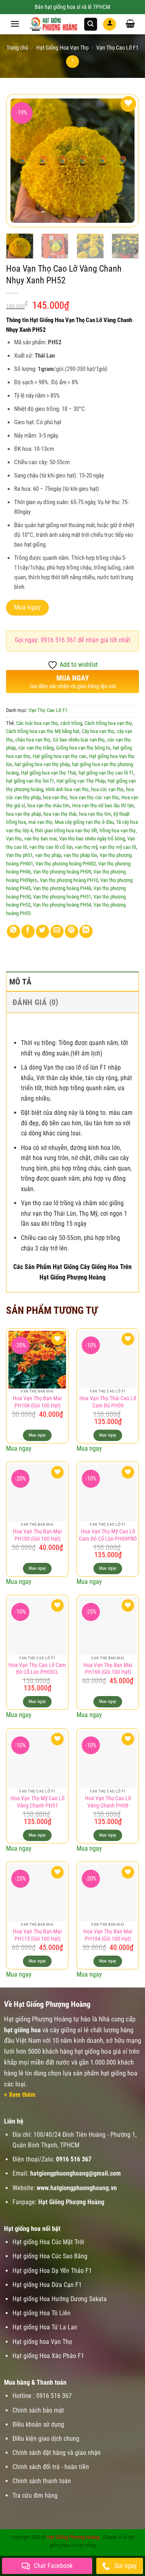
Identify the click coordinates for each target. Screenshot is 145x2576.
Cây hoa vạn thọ (98, 731)
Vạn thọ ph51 (19, 855)
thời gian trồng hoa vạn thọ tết (66, 830)
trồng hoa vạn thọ (118, 830)
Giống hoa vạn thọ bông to (83, 748)
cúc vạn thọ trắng (36, 748)
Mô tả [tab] (20, 982)
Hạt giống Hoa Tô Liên (41, 2313)
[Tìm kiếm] (91, 24)
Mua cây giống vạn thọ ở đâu (84, 822)
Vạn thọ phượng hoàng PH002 (66, 864)
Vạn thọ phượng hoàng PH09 (62, 872)
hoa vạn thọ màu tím (49, 805)
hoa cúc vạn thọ (107, 789)
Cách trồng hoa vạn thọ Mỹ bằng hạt (43, 731)
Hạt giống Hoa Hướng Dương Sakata (60, 2299)
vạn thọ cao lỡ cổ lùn (51, 847)
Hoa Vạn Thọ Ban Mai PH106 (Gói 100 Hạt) (37, 1402)
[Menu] (15, 24)
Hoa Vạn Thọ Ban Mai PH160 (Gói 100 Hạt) (108, 1669)
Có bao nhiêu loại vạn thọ (79, 740)
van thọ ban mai (40, 839)
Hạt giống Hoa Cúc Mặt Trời (48, 2242)
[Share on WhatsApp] (13, 931)
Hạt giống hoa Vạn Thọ (42, 2342)
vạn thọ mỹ (86, 847)
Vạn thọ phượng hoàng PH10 (69, 880)
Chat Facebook (53, 2566)
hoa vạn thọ (55, 797)
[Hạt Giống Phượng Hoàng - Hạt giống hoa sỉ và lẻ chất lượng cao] (54, 24)
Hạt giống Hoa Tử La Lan (45, 2327)
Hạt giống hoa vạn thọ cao (60, 756)
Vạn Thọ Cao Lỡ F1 (117, 48)
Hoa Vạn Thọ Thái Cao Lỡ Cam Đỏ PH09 (108, 1402)
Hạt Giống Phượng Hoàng (73, 2537)
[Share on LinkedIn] (86, 931)
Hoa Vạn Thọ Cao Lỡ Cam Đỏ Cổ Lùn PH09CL (37, 1669)
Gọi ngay (126, 2566)
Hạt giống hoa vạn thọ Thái (49, 773)
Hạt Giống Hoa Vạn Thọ (62, 48)
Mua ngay (28, 607)
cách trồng (71, 723)
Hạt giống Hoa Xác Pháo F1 (48, 2356)
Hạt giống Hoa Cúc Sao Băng (50, 2256)
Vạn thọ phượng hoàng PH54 (62, 905)
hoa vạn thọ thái (60, 814)
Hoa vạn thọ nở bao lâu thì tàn (103, 805)
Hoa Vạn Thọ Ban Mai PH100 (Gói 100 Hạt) (37, 1535)
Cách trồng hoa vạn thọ (108, 723)
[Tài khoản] (110, 24)
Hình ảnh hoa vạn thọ (67, 789)
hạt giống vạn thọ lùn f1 (30, 781)
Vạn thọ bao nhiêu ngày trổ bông (92, 839)
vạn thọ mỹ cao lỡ (118, 847)
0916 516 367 (74, 2159)
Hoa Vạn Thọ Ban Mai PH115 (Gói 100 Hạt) (37, 1935)
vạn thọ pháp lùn (80, 855)
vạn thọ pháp (48, 855)
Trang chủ (17, 48)
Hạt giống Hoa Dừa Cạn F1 (47, 2285)
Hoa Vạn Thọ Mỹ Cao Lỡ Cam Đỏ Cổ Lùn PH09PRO (108, 1535)
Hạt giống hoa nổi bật (32, 2229)
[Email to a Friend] (57, 931)
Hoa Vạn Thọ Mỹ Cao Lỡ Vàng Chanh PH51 (37, 1802)
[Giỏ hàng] (130, 23)
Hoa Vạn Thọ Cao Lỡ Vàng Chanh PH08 (108, 1802)
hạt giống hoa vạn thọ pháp (42, 764)
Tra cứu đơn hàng (35, 2495)
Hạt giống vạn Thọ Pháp (81, 781)
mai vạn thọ (40, 822)
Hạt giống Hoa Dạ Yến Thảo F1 (52, 2271)
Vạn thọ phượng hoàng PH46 (62, 888)
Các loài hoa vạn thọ (37, 723)
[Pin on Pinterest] (71, 931)
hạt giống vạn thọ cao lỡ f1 (106, 773)
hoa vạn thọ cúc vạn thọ (94, 797)
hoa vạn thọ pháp (24, 814)
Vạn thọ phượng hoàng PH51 (62, 897)
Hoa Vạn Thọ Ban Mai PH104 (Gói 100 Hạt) (108, 1935)
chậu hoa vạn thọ (33, 740)
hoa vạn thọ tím (95, 814)
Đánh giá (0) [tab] (35, 1002)
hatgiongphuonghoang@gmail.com (76, 2173)
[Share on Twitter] (42, 931)
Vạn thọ (14, 839)
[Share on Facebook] (28, 931)
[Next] (136, 251)
